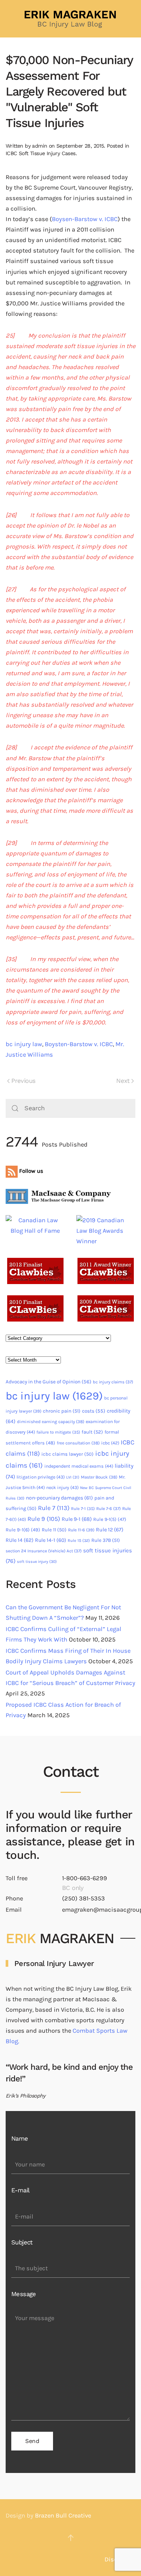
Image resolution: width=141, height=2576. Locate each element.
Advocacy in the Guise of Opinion (49, 1382)
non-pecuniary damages (59, 1498)
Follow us (30, 1171)
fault (92, 1432)
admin (39, 146)
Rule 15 (79, 1541)
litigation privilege (41, 1477)
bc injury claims (113, 1382)
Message (24, 2294)
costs (94, 1411)
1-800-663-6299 (85, 1878)
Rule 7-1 (83, 1509)
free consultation (78, 1443)
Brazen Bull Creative (63, 2515)
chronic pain (62, 1411)
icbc (110, 1443)
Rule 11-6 (81, 1530)
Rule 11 (54, 1530)
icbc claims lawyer (67, 1454)
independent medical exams (79, 1466)
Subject (22, 2242)
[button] (71, 2538)
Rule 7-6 (108, 1509)
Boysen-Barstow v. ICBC (85, 219)
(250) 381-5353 (83, 1898)
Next (123, 1081)
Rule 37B (106, 1540)
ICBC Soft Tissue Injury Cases (41, 153)
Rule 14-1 (51, 1540)
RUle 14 (20, 1540)
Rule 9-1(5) (110, 1519)
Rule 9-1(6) (23, 1530)
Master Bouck (99, 1477)
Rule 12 (110, 1530)
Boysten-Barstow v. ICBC (79, 1044)
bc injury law (24, 1044)
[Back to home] (71, 19)
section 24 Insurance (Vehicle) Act (44, 1551)
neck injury (62, 1488)
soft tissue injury (37, 1562)
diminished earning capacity (51, 1422)
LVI (73, 1477)
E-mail (20, 2190)
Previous (23, 1081)
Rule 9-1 (77, 1519)
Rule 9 (44, 1519)
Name (20, 2139)
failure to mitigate (58, 1432)
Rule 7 (54, 1508)
